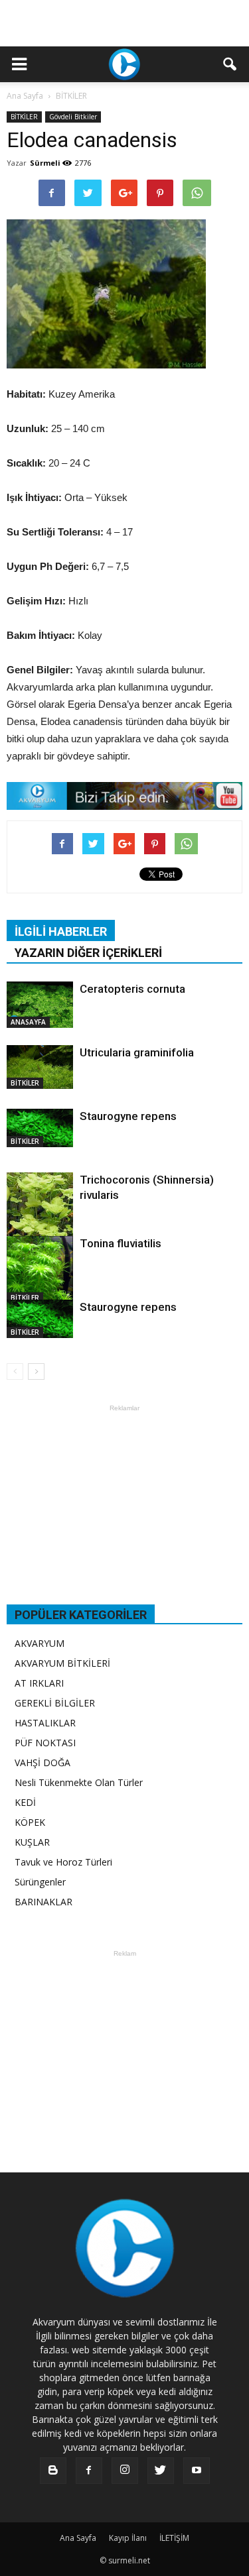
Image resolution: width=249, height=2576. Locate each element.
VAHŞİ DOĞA (42, 1763)
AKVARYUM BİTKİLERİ (62, 1663)
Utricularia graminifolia (137, 1052)
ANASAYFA (28, 1022)
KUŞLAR (32, 1842)
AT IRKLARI (39, 1683)
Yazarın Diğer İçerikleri (88, 953)
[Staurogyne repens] (40, 1128)
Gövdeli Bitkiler (73, 117)
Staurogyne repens (128, 1116)
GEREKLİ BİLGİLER (55, 1703)
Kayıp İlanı (128, 2538)
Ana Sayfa (25, 96)
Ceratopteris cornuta (132, 989)
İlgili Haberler (61, 931)
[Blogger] (53, 2471)
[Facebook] (89, 2471)
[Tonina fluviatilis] (40, 1270)
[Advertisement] (125, 23)
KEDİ (25, 1802)
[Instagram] (125, 2471)
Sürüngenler (40, 1882)
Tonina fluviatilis (121, 1243)
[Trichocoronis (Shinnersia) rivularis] (40, 1216)
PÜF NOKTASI (45, 1743)
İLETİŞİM (174, 2538)
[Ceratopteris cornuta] (40, 1005)
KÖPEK (30, 1822)
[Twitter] (161, 2471)
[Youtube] (197, 2471)
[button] (230, 64)
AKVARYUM (40, 1643)
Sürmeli (45, 163)
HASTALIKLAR (45, 1723)
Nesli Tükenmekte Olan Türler (79, 1782)
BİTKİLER (24, 117)
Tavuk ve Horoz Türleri (63, 1862)
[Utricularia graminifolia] (40, 1067)
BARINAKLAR (43, 1902)
